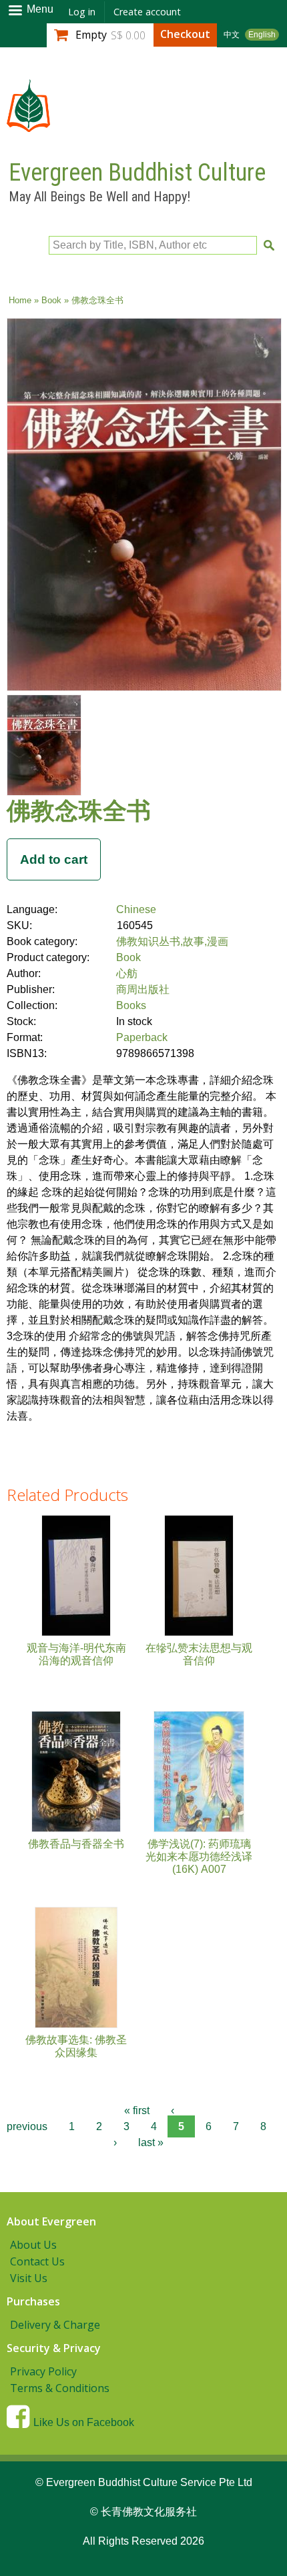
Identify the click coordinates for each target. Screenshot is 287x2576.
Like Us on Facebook (84, 2422)
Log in (82, 12)
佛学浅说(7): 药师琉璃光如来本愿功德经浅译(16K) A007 (199, 1857)
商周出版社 (143, 989)
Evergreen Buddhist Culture (137, 173)
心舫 (127, 973)
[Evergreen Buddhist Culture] (28, 126)
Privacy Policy (43, 2371)
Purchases (33, 2301)
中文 (232, 35)
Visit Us (29, 2278)
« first (137, 2110)
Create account (147, 12)
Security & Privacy (54, 2348)
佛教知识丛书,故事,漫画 (172, 941)
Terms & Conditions (60, 2388)
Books (131, 1005)
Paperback (142, 1037)
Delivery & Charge (55, 2325)
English (262, 35)
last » (151, 2142)
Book (51, 300)
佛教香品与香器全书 (76, 1844)
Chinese (136, 909)
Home (20, 300)
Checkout (185, 34)
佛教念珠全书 (79, 810)
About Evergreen (51, 2221)
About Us (33, 2245)
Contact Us (37, 2261)
